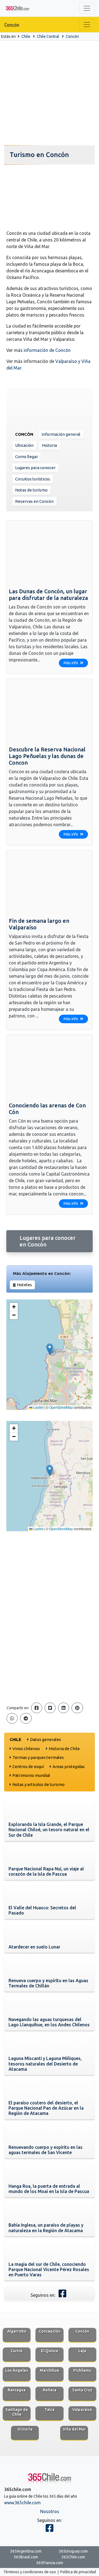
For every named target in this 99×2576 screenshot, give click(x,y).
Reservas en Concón (34, 501)
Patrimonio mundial (31, 1775)
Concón (12, 25)
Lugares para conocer (35, 468)
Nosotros (50, 2511)
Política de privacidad (78, 2572)
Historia (49, 445)
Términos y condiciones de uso (30, 2572)
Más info (71, 663)
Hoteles (24, 1285)
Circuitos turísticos (33, 479)
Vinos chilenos (26, 1749)
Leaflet (38, 1407)
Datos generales (46, 1739)
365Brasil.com (26, 2557)
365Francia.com (50, 2563)
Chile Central (48, 36)
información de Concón (47, 350)
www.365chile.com (22, 2503)
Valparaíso (66, 361)
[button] (50, 1349)
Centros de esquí (28, 1766)
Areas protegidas (69, 1766)
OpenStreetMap (61, 1407)
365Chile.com (73, 2557)
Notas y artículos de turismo (38, 1784)
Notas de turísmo (31, 490)
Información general (61, 434)
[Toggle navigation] (87, 8)
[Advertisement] (50, 93)
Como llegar (27, 457)
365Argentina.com (26, 2551)
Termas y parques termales (38, 1757)
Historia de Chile (64, 1749)
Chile (26, 36)
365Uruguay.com (73, 2551)
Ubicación (24, 445)
